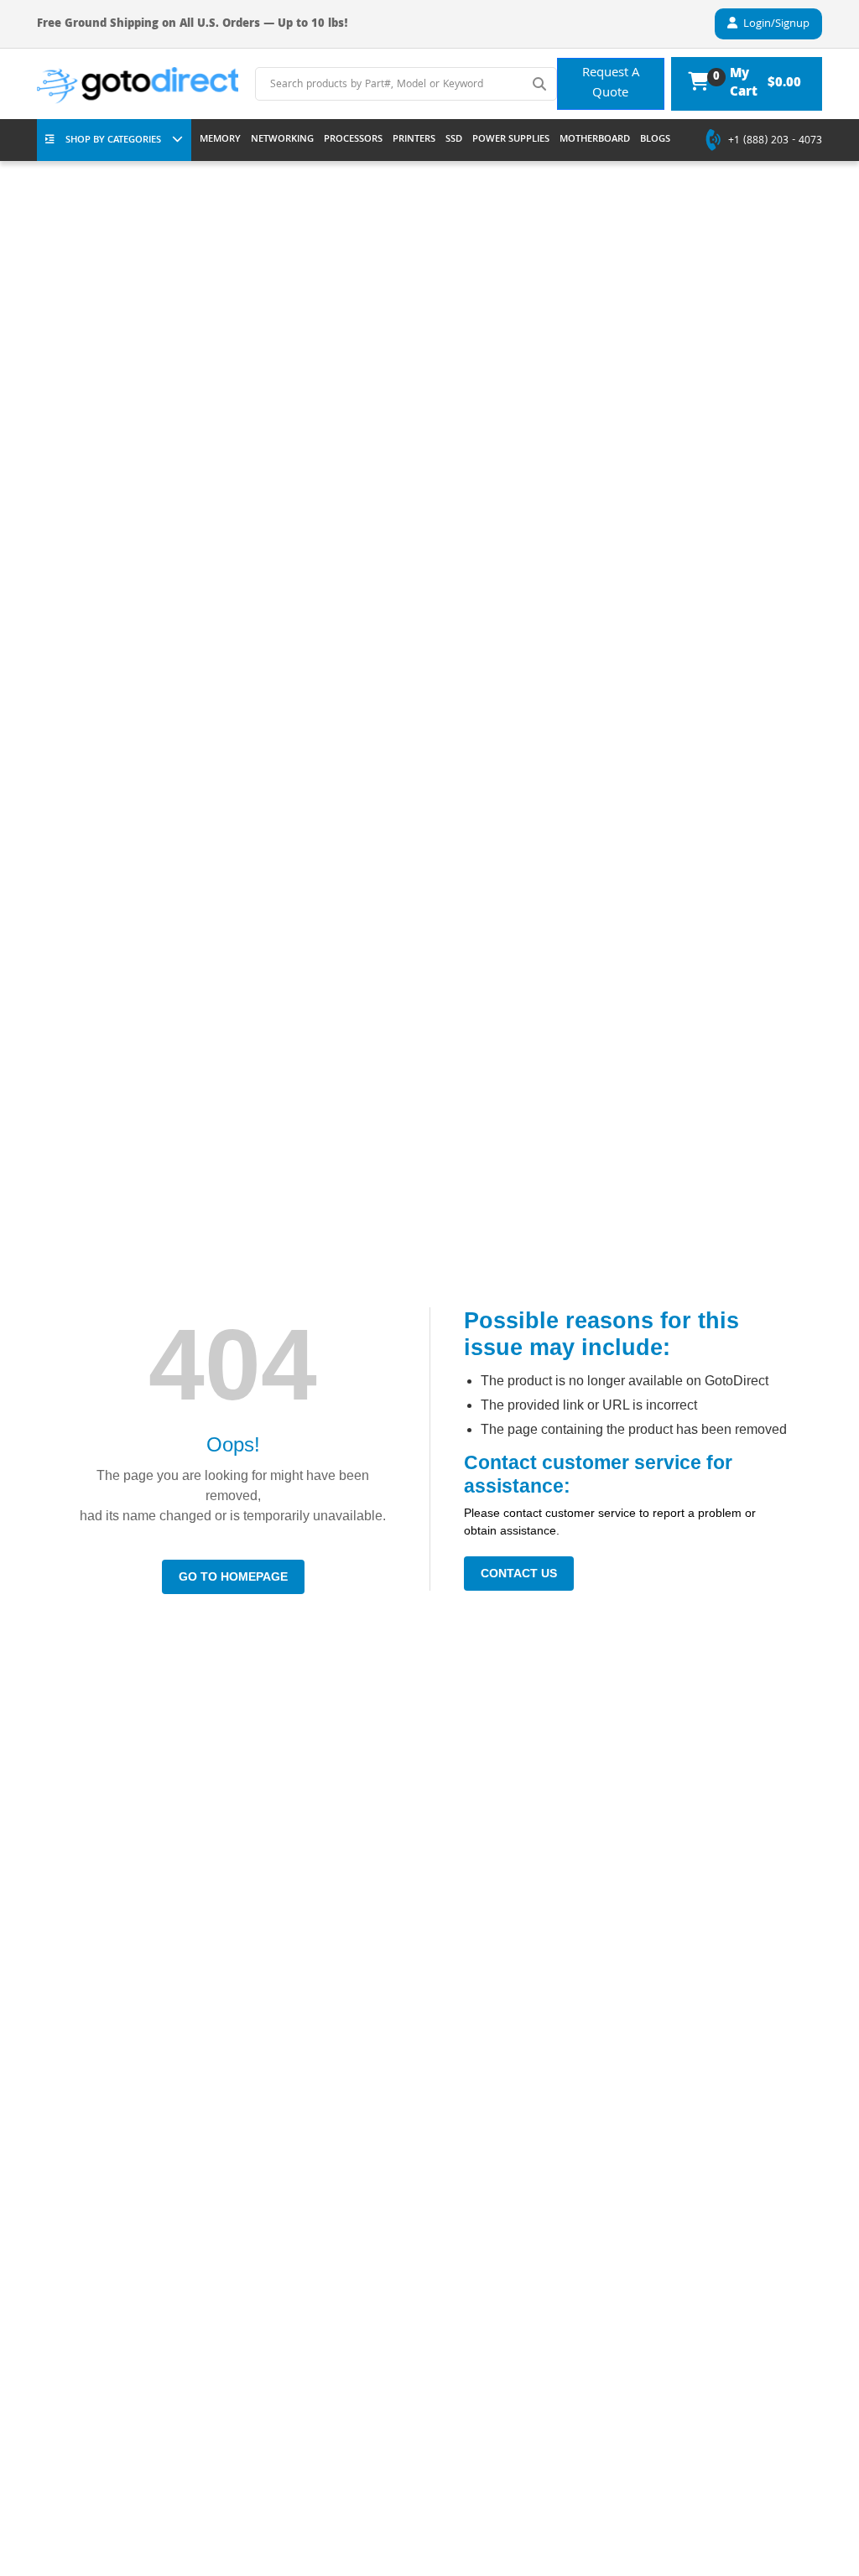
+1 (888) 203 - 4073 (775, 142)
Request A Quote (611, 84)
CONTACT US (519, 1573)
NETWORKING (282, 140)
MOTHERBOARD (595, 140)
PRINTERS (414, 140)
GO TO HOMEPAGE (233, 1576)
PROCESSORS (353, 140)
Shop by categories (113, 140)
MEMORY (220, 140)
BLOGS (655, 140)
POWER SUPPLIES (511, 140)
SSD (454, 140)
